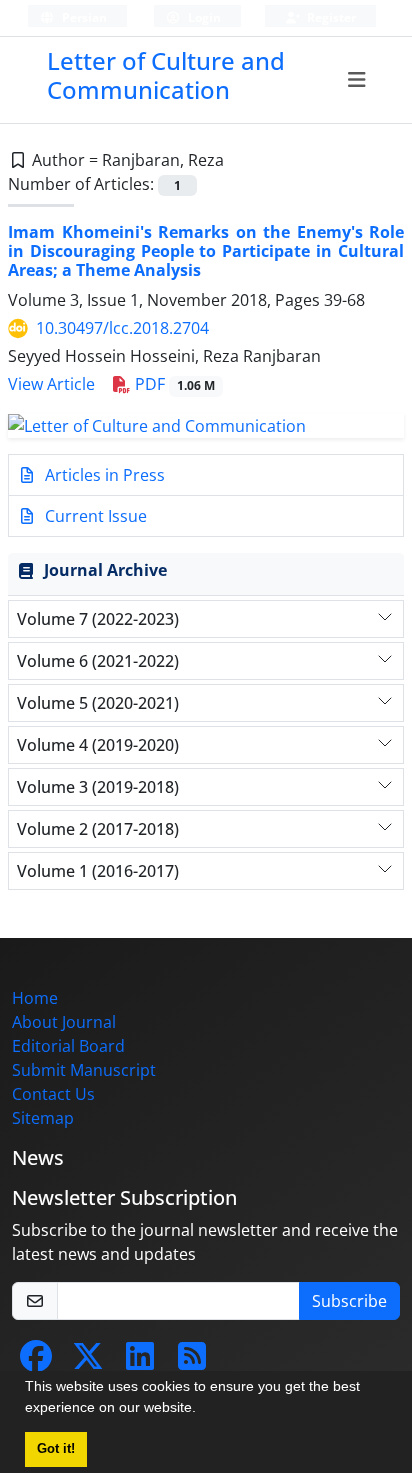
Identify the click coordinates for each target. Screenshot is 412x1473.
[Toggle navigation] (356, 80)
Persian (83, 17)
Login (203, 17)
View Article (51, 384)
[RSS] (192, 1362)
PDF (173, 384)
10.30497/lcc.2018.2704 (122, 328)
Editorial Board (68, 1046)
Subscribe (349, 1301)
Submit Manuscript (84, 1070)
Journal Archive (105, 570)
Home (35, 998)
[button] (203, 1410)
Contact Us (53, 1094)
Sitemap (43, 1118)
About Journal (64, 1022)
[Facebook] (36, 1362)
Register (330, 17)
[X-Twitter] (88, 1362)
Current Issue (94, 516)
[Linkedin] (140, 1362)
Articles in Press (103, 475)
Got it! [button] (56, 1449)
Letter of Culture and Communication (166, 75)
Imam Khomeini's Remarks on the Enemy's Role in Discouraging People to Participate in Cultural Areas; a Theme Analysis (206, 251)
